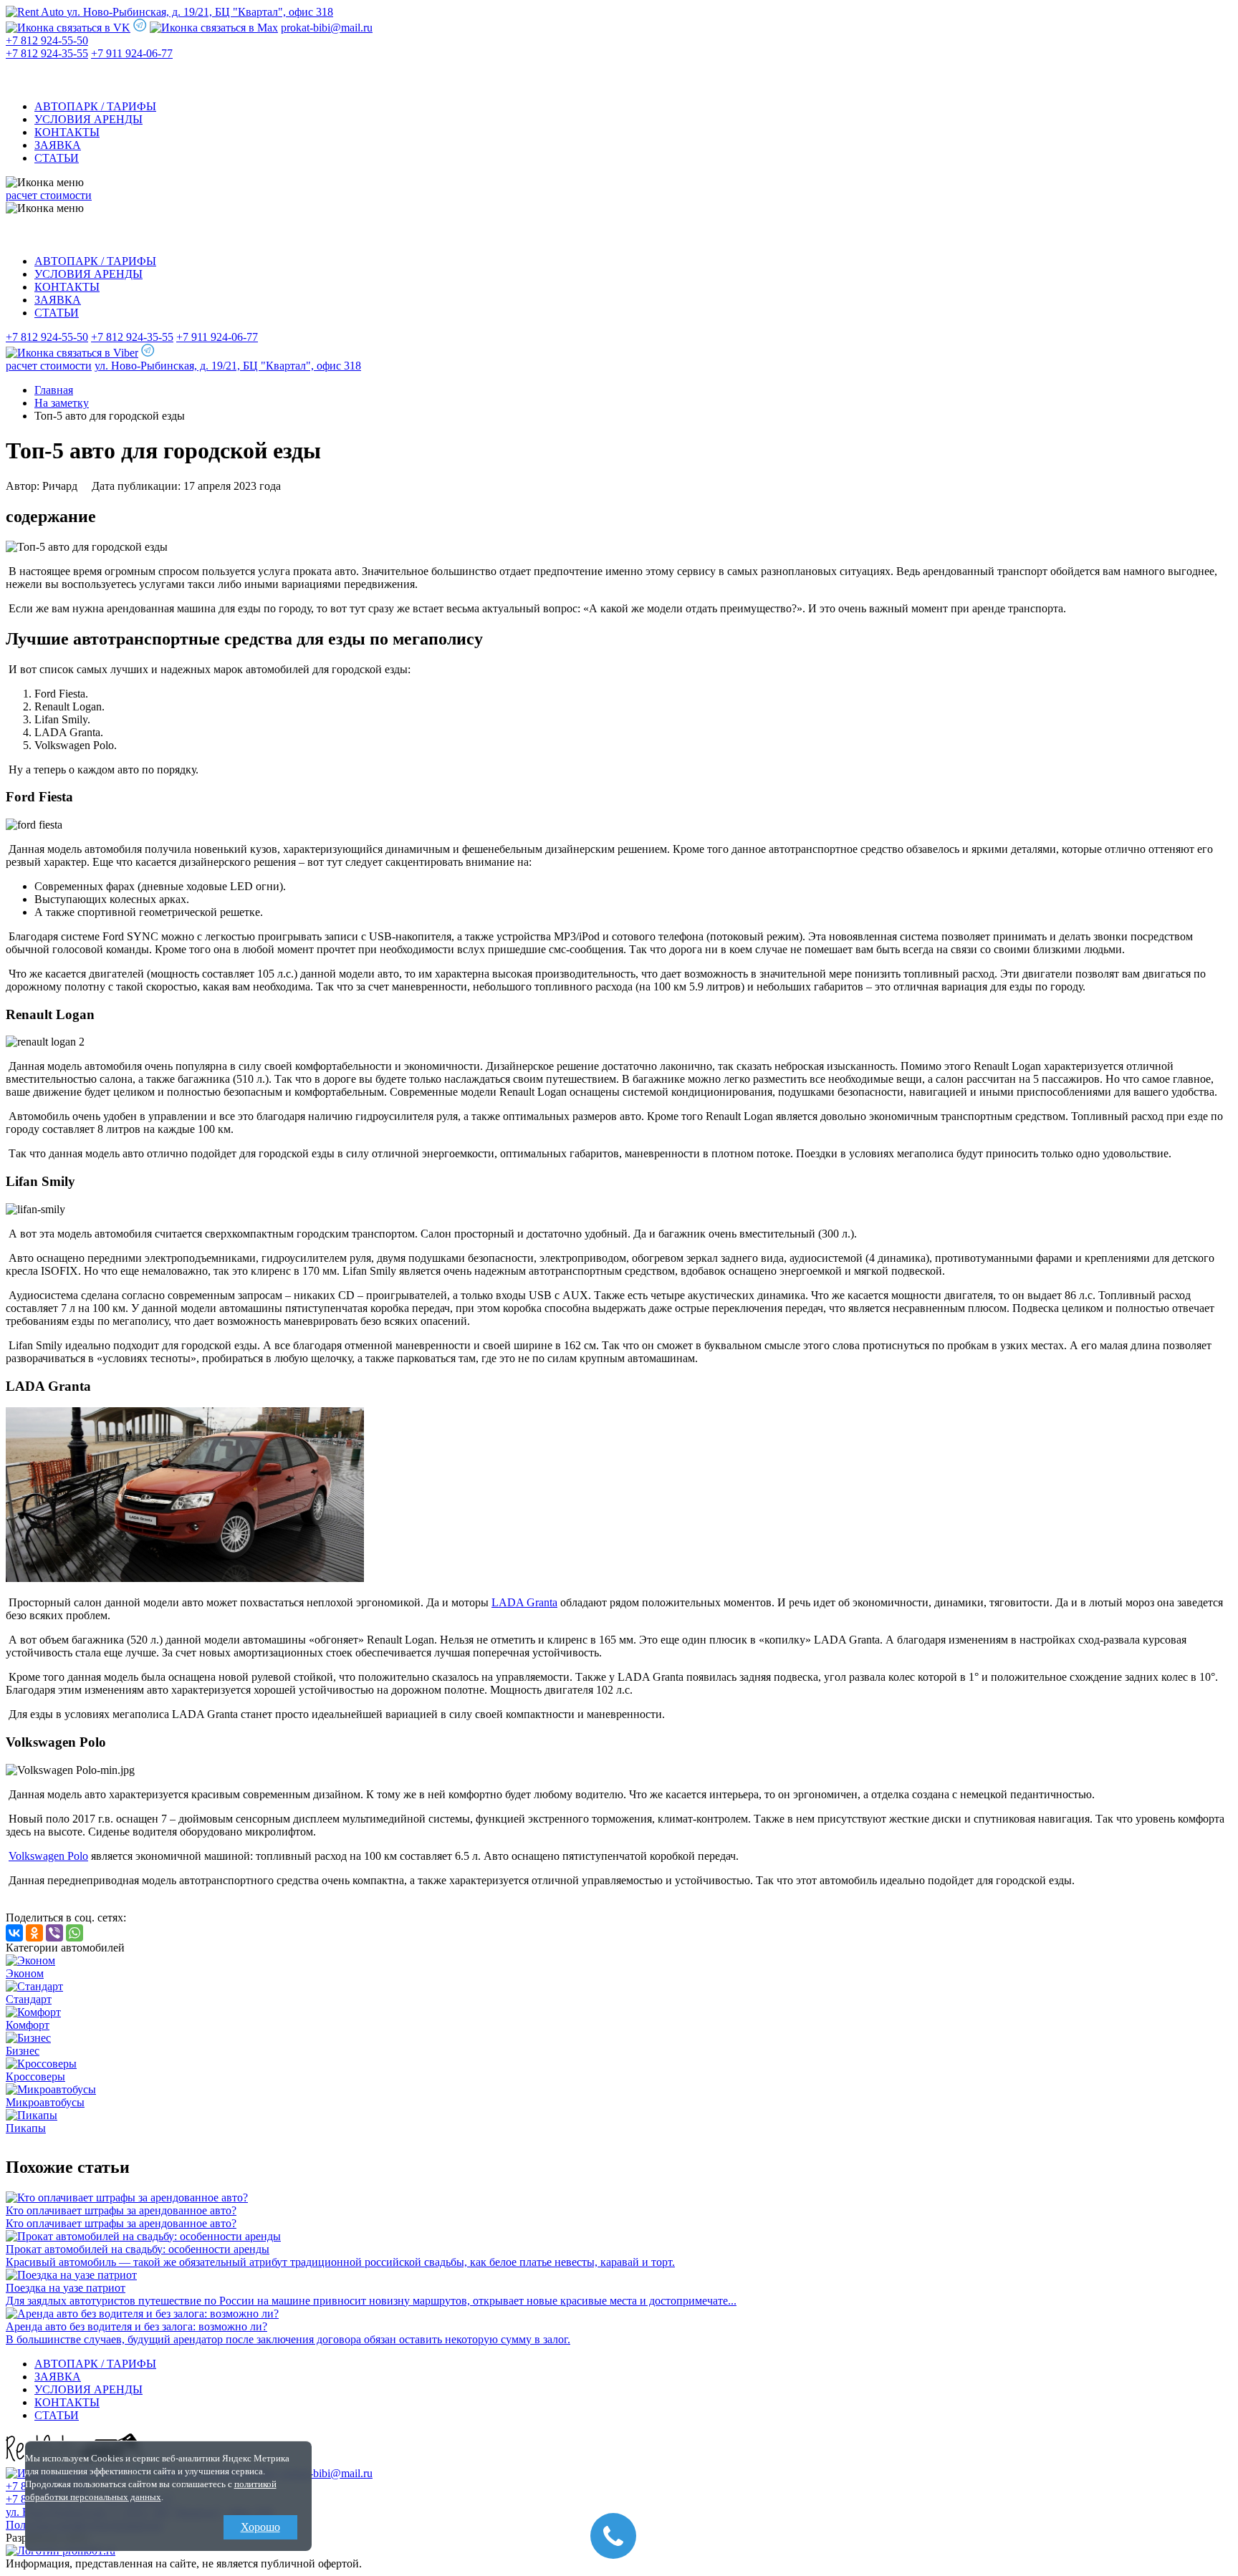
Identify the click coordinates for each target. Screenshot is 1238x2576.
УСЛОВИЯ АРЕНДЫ (88, 119)
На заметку (62, 403)
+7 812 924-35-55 (47, 53)
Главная (54, 390)
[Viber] (54, 1933)
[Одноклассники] (34, 1933)
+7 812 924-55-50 (47, 40)
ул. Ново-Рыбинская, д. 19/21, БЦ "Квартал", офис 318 (200, 12)
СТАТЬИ (57, 158)
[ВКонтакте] (14, 1933)
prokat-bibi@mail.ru (327, 28)
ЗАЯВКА (58, 145)
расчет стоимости (49, 195)
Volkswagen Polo (48, 1856)
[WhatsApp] (75, 1933)
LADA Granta (524, 1602)
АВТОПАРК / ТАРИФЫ (95, 106)
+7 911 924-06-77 (132, 53)
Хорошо (260, 2527)
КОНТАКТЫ (67, 132)
